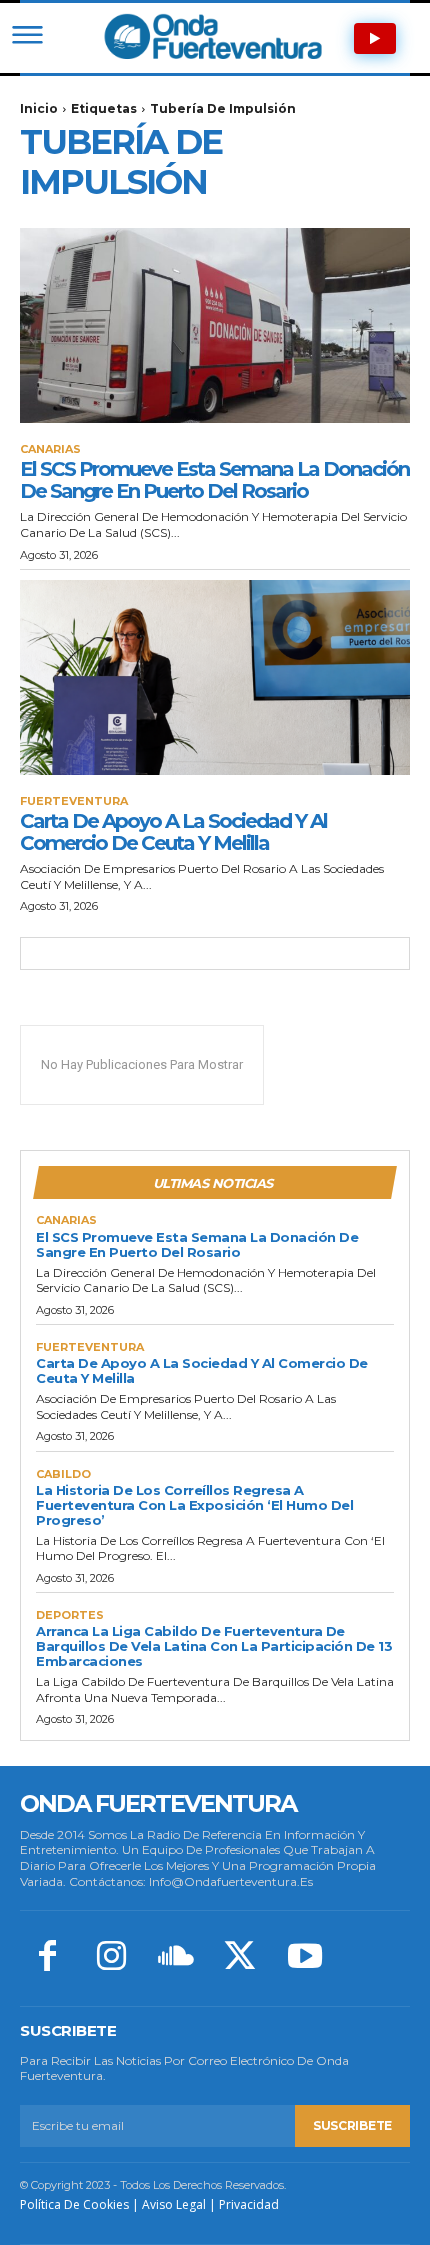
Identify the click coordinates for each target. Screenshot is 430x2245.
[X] (240, 1958)
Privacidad (249, 2204)
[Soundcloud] (176, 1958)
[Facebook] (47, 1958)
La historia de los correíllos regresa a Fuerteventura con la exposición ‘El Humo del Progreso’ (194, 1505)
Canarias (50, 449)
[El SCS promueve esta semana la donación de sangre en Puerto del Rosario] (215, 325)
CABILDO (63, 1474)
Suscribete (352, 2125)
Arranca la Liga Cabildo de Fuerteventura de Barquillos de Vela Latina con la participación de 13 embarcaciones (214, 1646)
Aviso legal (174, 2204)
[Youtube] (305, 1958)
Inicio (39, 108)
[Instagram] (111, 1958)
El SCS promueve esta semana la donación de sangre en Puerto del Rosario (214, 480)
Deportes (70, 1615)
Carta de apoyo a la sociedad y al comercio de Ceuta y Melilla (173, 832)
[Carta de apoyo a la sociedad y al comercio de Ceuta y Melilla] (215, 677)
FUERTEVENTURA (74, 801)
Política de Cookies (74, 2204)
